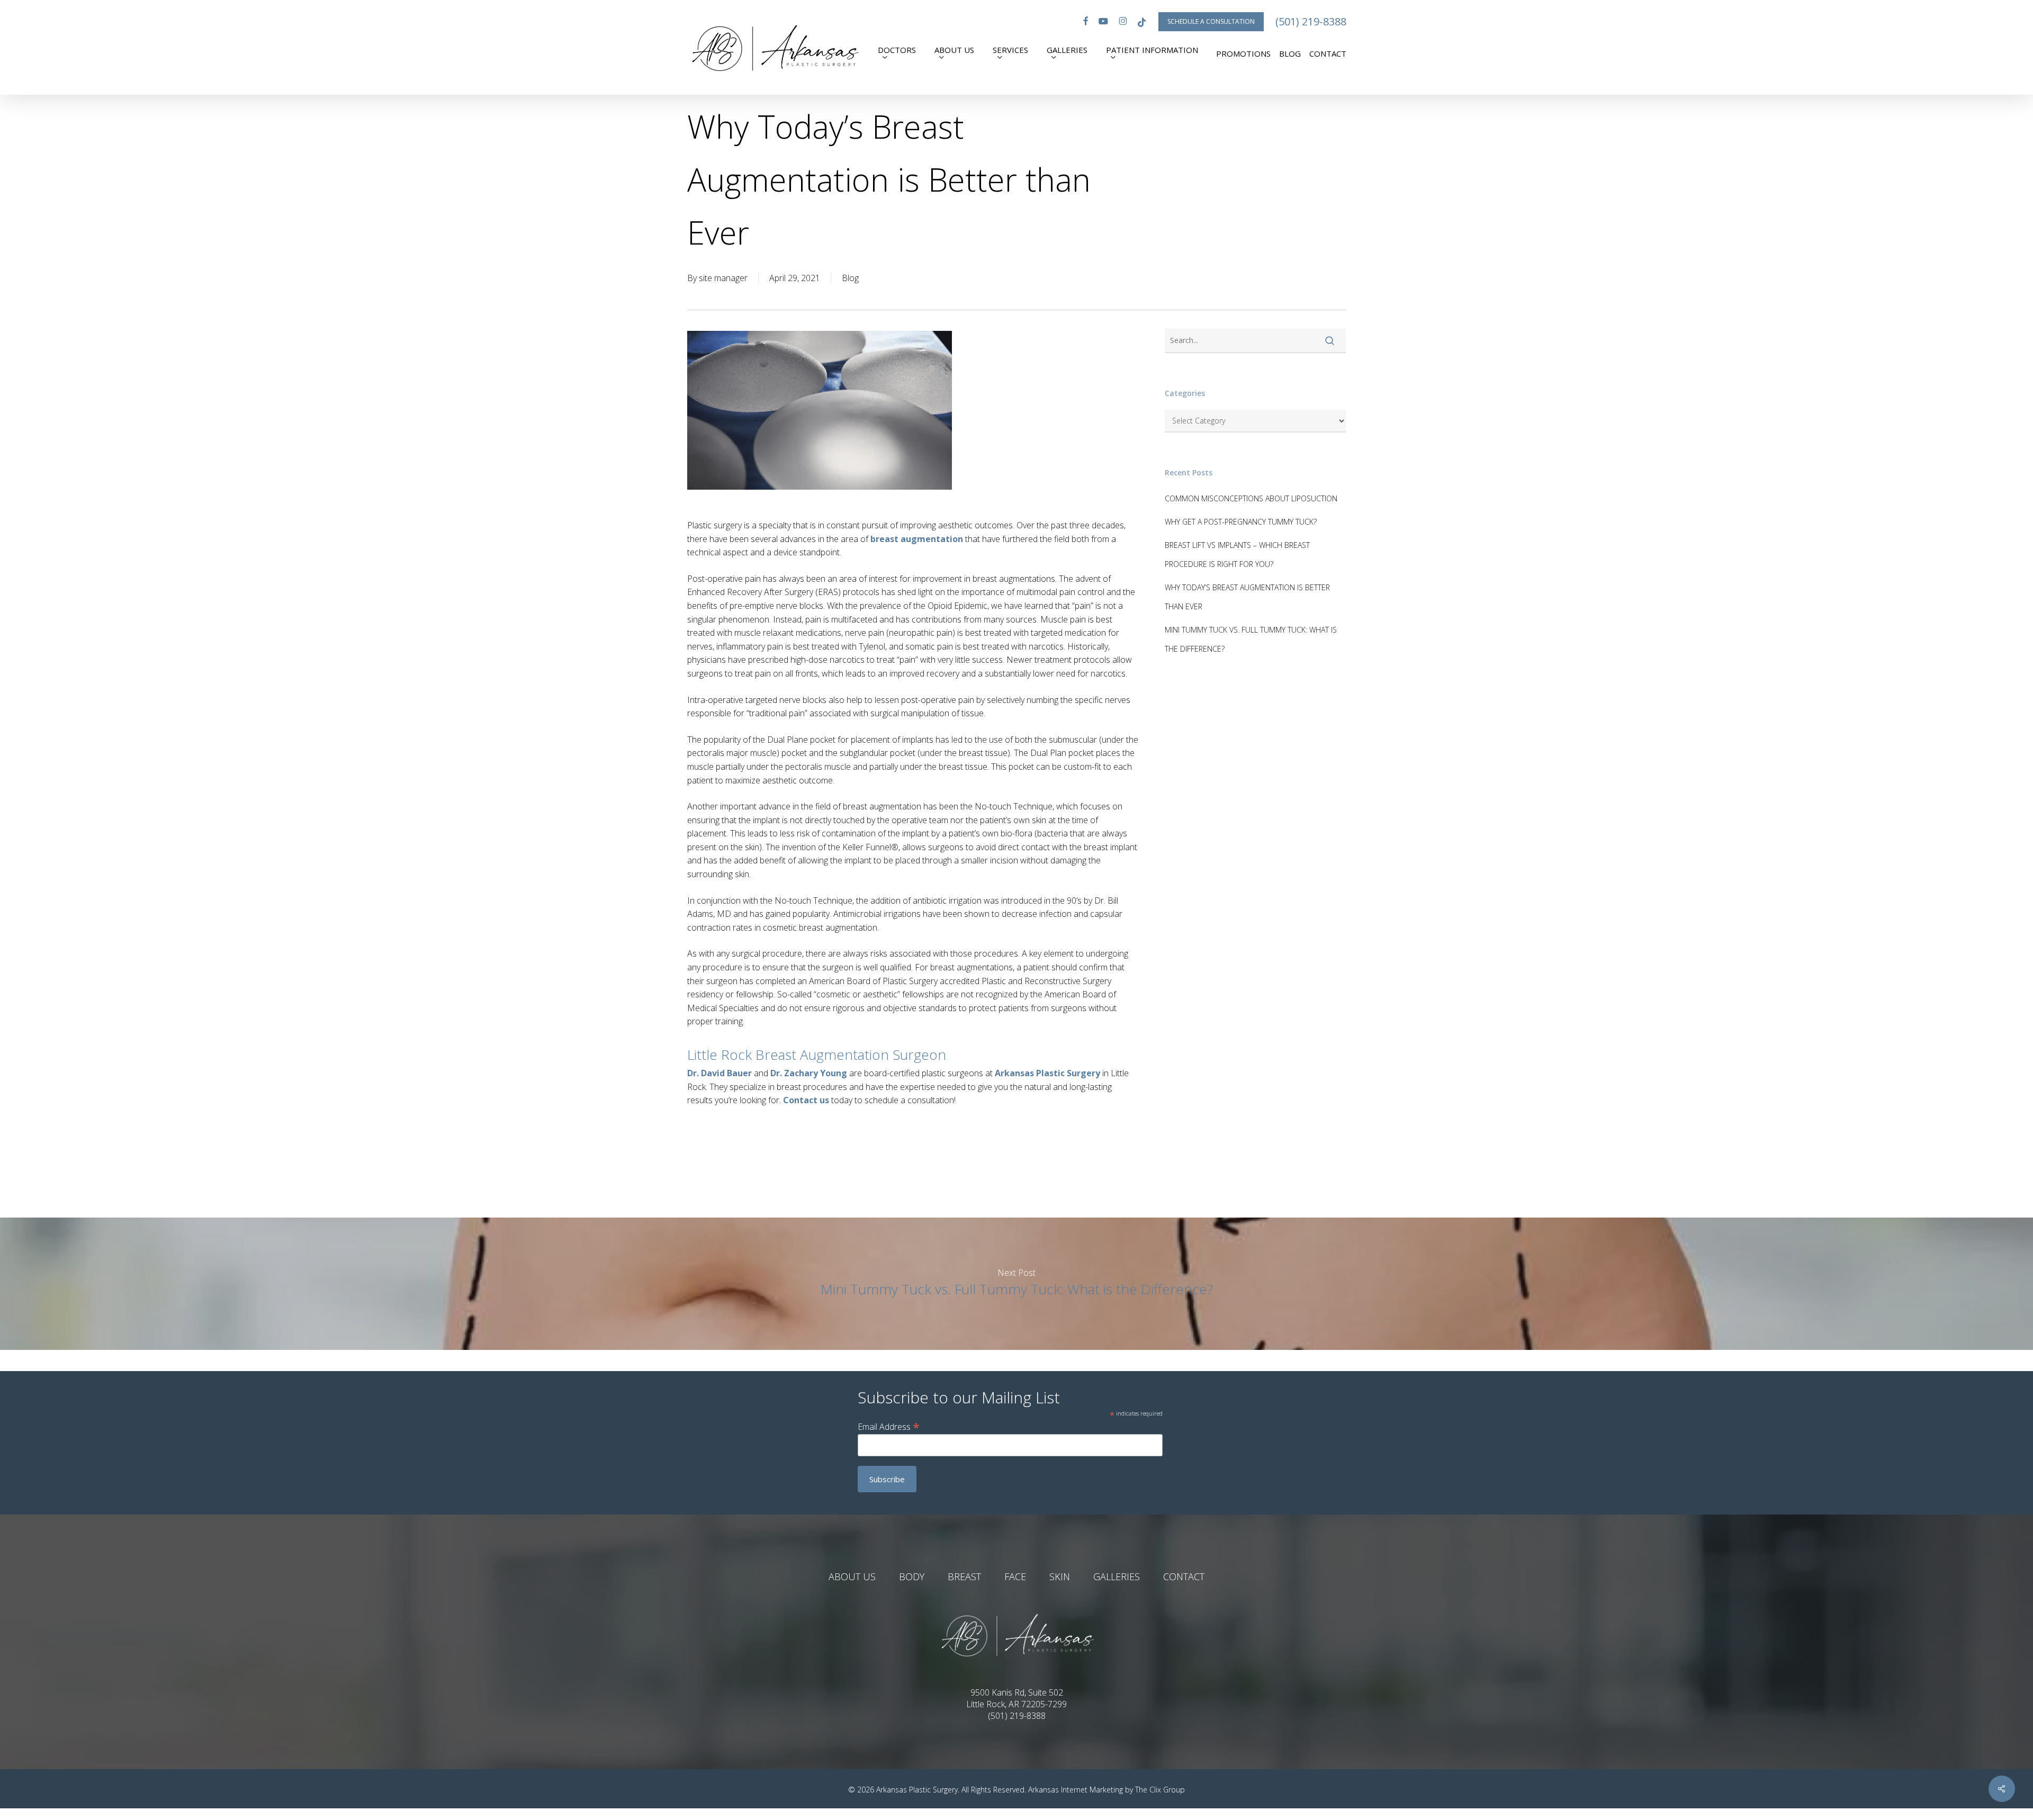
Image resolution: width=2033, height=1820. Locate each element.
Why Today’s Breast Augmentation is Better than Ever (1247, 597)
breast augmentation (917, 539)
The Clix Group (1160, 1790)
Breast (964, 1576)
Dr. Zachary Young (809, 1073)
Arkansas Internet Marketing (1076, 1790)
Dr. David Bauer (719, 1073)
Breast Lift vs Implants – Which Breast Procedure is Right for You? (1237, 555)
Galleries (1117, 1576)
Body (912, 1576)
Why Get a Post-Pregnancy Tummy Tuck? (1241, 522)
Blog (850, 278)
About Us (852, 1576)
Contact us (806, 1100)
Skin (1060, 1576)
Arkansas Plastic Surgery (1047, 1073)
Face (1015, 1576)
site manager (723, 278)
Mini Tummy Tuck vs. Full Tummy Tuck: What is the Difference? (1251, 639)
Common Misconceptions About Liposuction (1251, 498)
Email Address (889, 1426)
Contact (1184, 1576)
